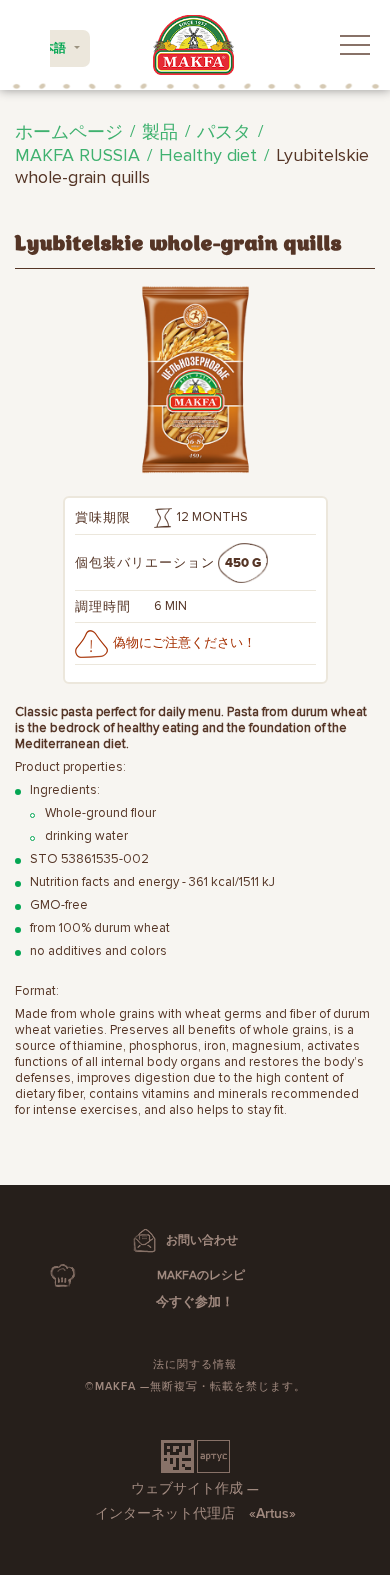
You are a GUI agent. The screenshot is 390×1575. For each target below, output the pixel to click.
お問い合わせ (202, 1240)
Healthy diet (208, 155)
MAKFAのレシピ (201, 1275)
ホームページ (69, 132)
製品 (160, 132)
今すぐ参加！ (195, 1302)
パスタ (224, 132)
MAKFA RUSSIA (77, 155)
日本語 (48, 48)
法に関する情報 (195, 1364)
